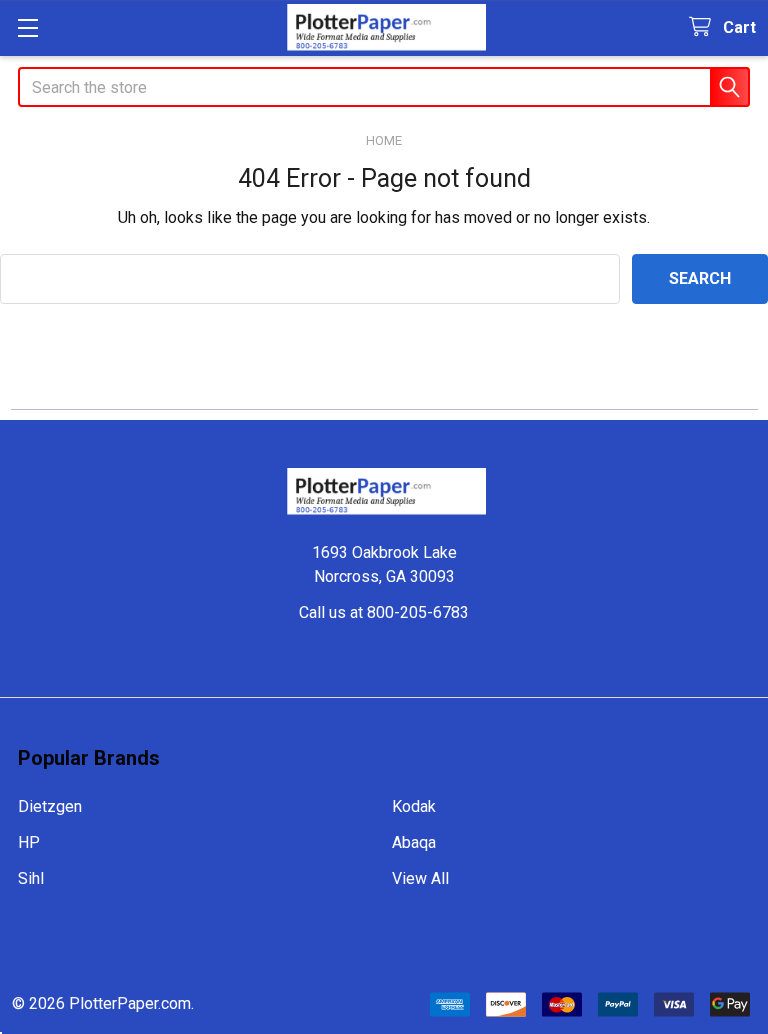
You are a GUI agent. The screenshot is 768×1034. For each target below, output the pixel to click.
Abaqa (414, 842)
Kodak (414, 806)
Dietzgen (50, 806)
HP (29, 842)
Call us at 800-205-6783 (384, 612)
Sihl (31, 878)
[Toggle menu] (27, 27)
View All (420, 878)
